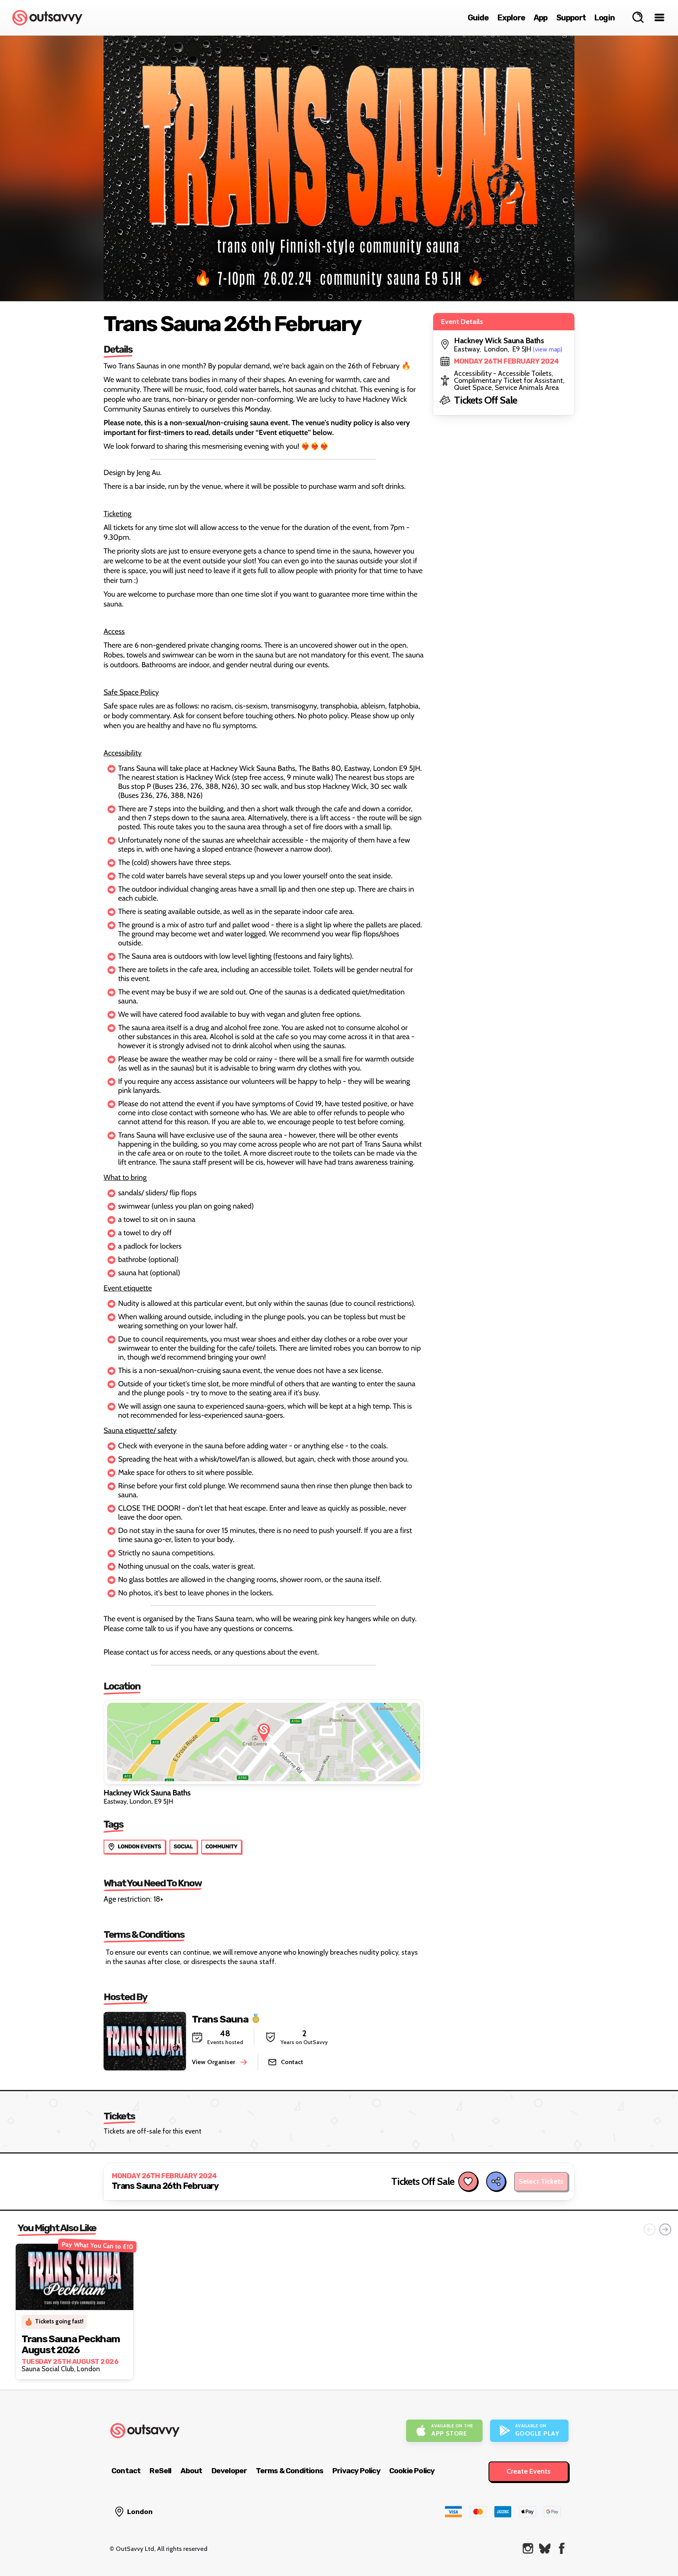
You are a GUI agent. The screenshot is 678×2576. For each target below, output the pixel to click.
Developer (229, 2471)
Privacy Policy (356, 2471)
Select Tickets (541, 2181)
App (541, 18)
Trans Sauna (220, 2019)
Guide (478, 18)
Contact (126, 2471)
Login (605, 18)
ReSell (160, 2471)
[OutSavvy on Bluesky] (545, 2548)
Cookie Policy (412, 2471)
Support (571, 18)
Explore (511, 18)
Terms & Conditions (290, 2471)
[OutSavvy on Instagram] (528, 2548)
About (191, 2471)
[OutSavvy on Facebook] (562, 2548)
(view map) (548, 349)
